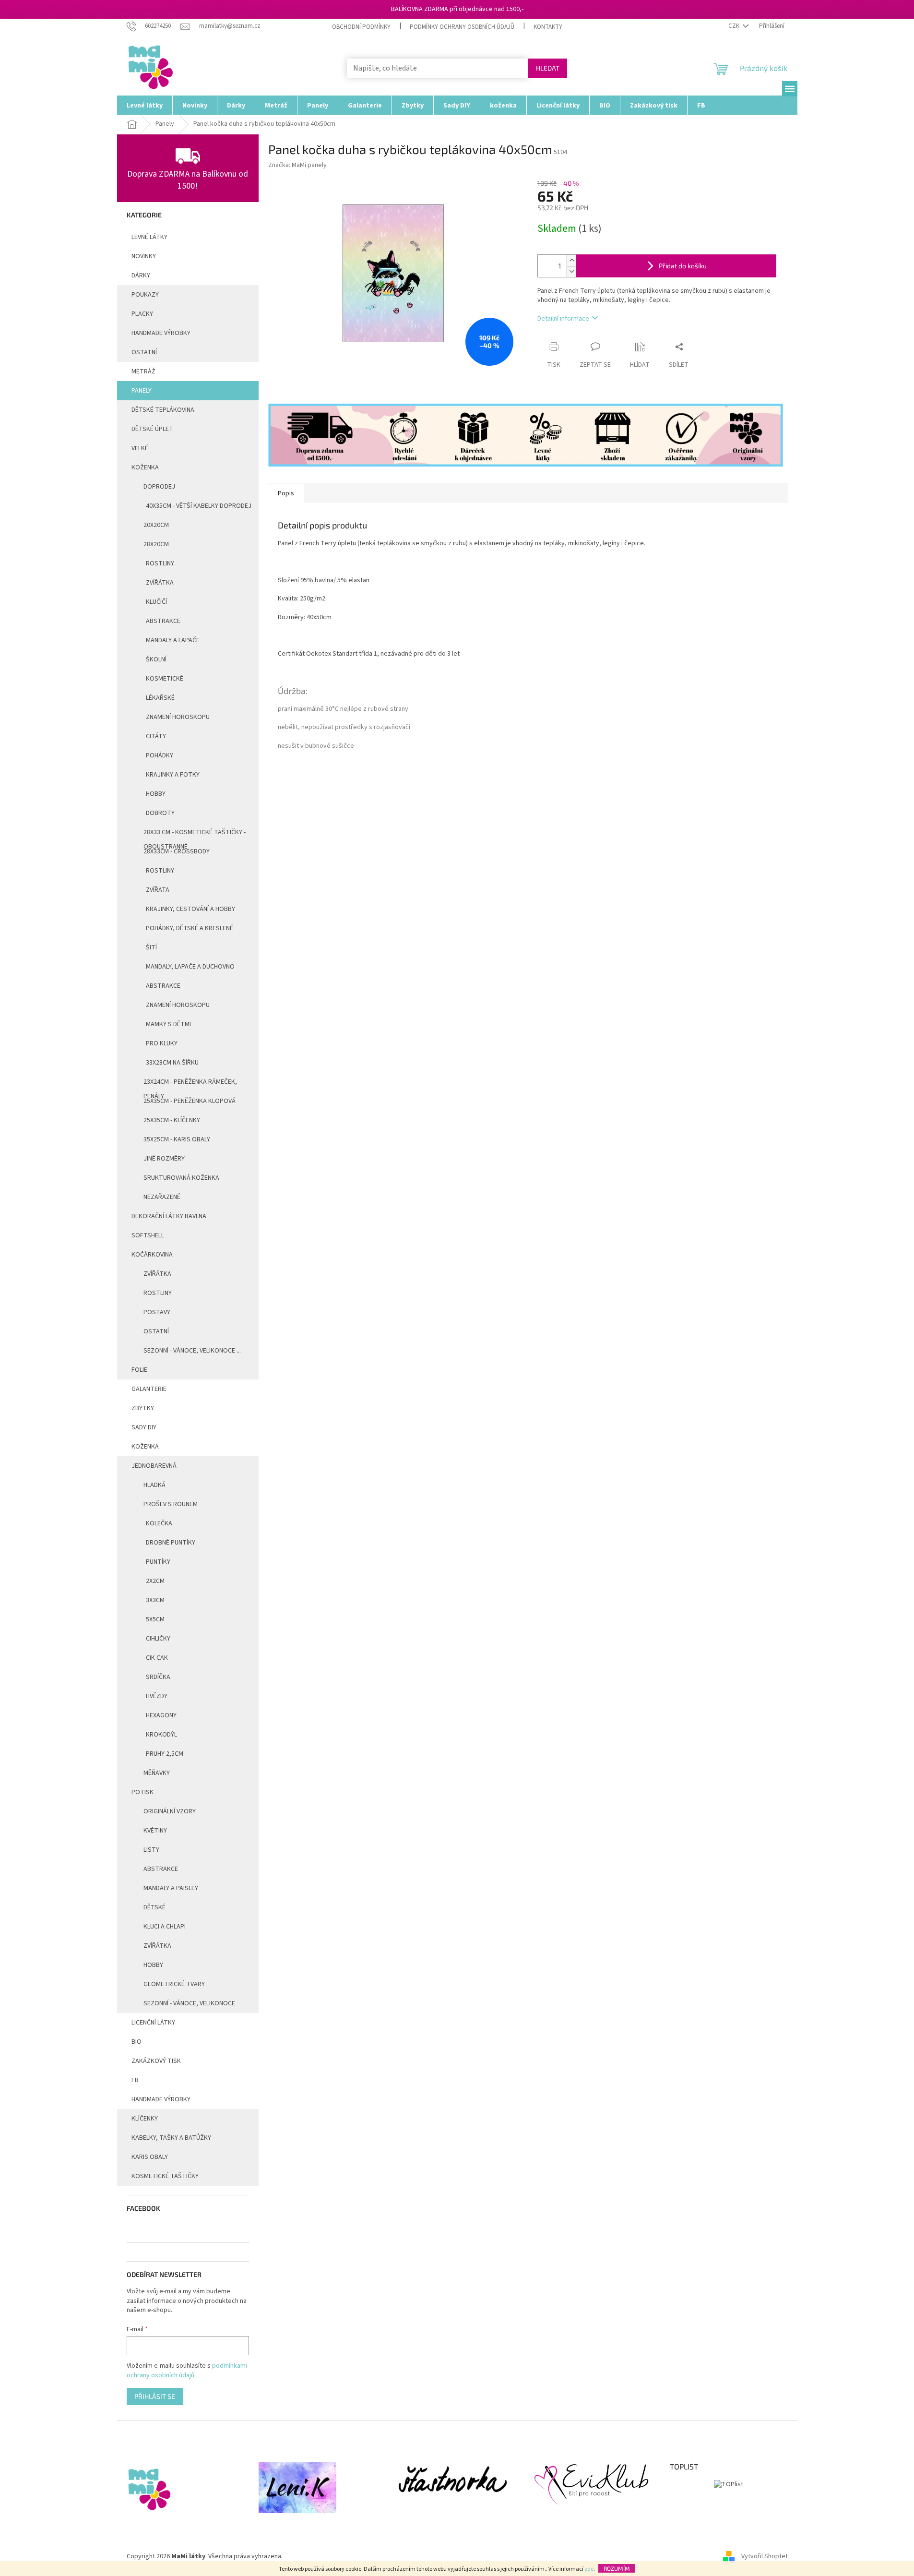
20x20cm (156, 525)
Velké (140, 448)
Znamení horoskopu (178, 717)
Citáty (156, 736)
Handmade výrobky (161, 2099)
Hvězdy (157, 1696)
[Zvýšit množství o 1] (571, 260)
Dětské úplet (152, 429)
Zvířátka (160, 583)
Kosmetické (165, 679)
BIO (137, 2042)
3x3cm (155, 1600)
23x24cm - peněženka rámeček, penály (190, 1084)
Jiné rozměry (164, 1159)
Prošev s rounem (171, 1504)
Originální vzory (170, 1811)
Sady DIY (144, 1427)
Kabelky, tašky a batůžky (171, 2138)
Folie (139, 1370)
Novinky (144, 256)
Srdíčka (158, 1677)
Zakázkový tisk (156, 2061)
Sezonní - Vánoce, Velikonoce (189, 2003)
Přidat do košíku (683, 266)
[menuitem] (145, 105)
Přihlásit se (155, 2396)
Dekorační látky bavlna (169, 1216)
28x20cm (156, 544)
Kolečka (159, 1523)
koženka (145, 1447)
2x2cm (155, 1581)
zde (589, 2569)
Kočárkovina (152, 1255)
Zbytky (143, 1408)
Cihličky (158, 1639)
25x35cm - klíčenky (172, 1120)
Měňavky (157, 1773)
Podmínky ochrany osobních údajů (462, 27)
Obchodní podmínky (361, 27)
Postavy (157, 1312)
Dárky (141, 276)
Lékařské (160, 698)
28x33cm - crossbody (177, 851)
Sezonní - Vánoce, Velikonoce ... (192, 1351)
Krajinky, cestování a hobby (190, 909)
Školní (156, 659)
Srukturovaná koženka (181, 1178)
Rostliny (160, 563)
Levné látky (149, 237)
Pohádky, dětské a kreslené (190, 928)
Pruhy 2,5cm (165, 1754)
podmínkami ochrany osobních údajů (187, 2371)
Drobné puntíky (171, 1543)
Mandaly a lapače (173, 640)
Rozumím (617, 2568)
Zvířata (158, 890)
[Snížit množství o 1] (571, 271)
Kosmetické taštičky (165, 2176)
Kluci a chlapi (165, 1927)
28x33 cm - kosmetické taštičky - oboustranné (195, 835)
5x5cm (155, 1619)
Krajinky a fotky (173, 775)
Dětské (154, 1907)
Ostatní (144, 352)
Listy (151, 1850)
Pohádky (160, 755)
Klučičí (156, 602)
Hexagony (161, 1715)
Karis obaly (150, 2157)
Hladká (154, 1485)
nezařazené (162, 1197)
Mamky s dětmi (168, 1024)
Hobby (156, 794)
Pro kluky (162, 1043)
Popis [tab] (286, 493)
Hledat (548, 68)
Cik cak (157, 1658)
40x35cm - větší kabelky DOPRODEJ (199, 506)
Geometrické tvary (174, 1984)
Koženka (145, 467)
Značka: (297, 165)
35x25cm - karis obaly (177, 1139)
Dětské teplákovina (163, 410)
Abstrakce (163, 621)
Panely (142, 391)
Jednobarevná (154, 1466)
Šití (151, 947)
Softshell (148, 1235)
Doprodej (159, 487)
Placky (142, 314)
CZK (735, 26)
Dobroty (160, 813)
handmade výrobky (161, 333)
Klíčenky (145, 2119)
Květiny (155, 1831)
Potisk (142, 1792)
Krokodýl (161, 1735)
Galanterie (149, 1389)
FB (135, 2080)
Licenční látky (153, 2023)
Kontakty (548, 27)
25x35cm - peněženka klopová (190, 1101)
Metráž (143, 371)
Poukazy (145, 295)
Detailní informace (563, 319)
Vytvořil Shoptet (765, 2556)
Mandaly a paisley (171, 1888)
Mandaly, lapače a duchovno (190, 967)
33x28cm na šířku (172, 1063)
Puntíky (158, 1562)
